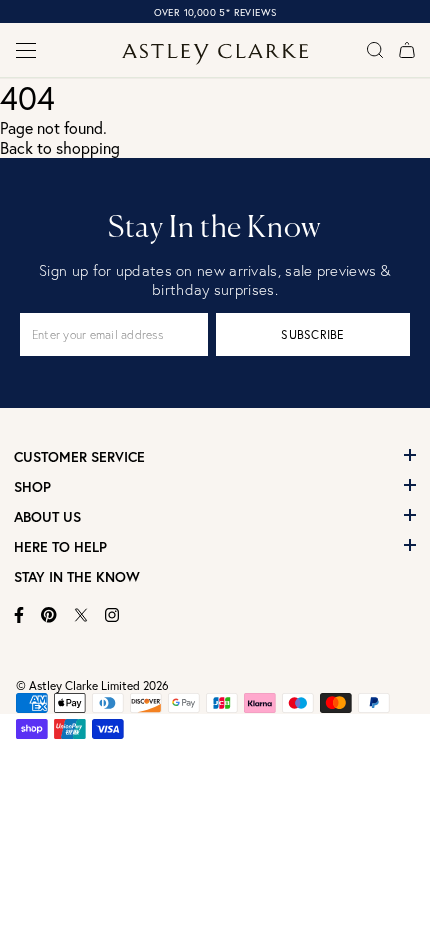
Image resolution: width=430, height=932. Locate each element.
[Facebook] (19, 615)
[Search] (375, 50)
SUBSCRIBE (312, 334)
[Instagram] (112, 615)
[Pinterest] (49, 615)
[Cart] (407, 50)
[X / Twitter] (81, 615)
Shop (32, 487)
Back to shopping (60, 148)
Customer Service (79, 457)
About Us (47, 517)
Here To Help (60, 547)
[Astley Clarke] (215, 54)
